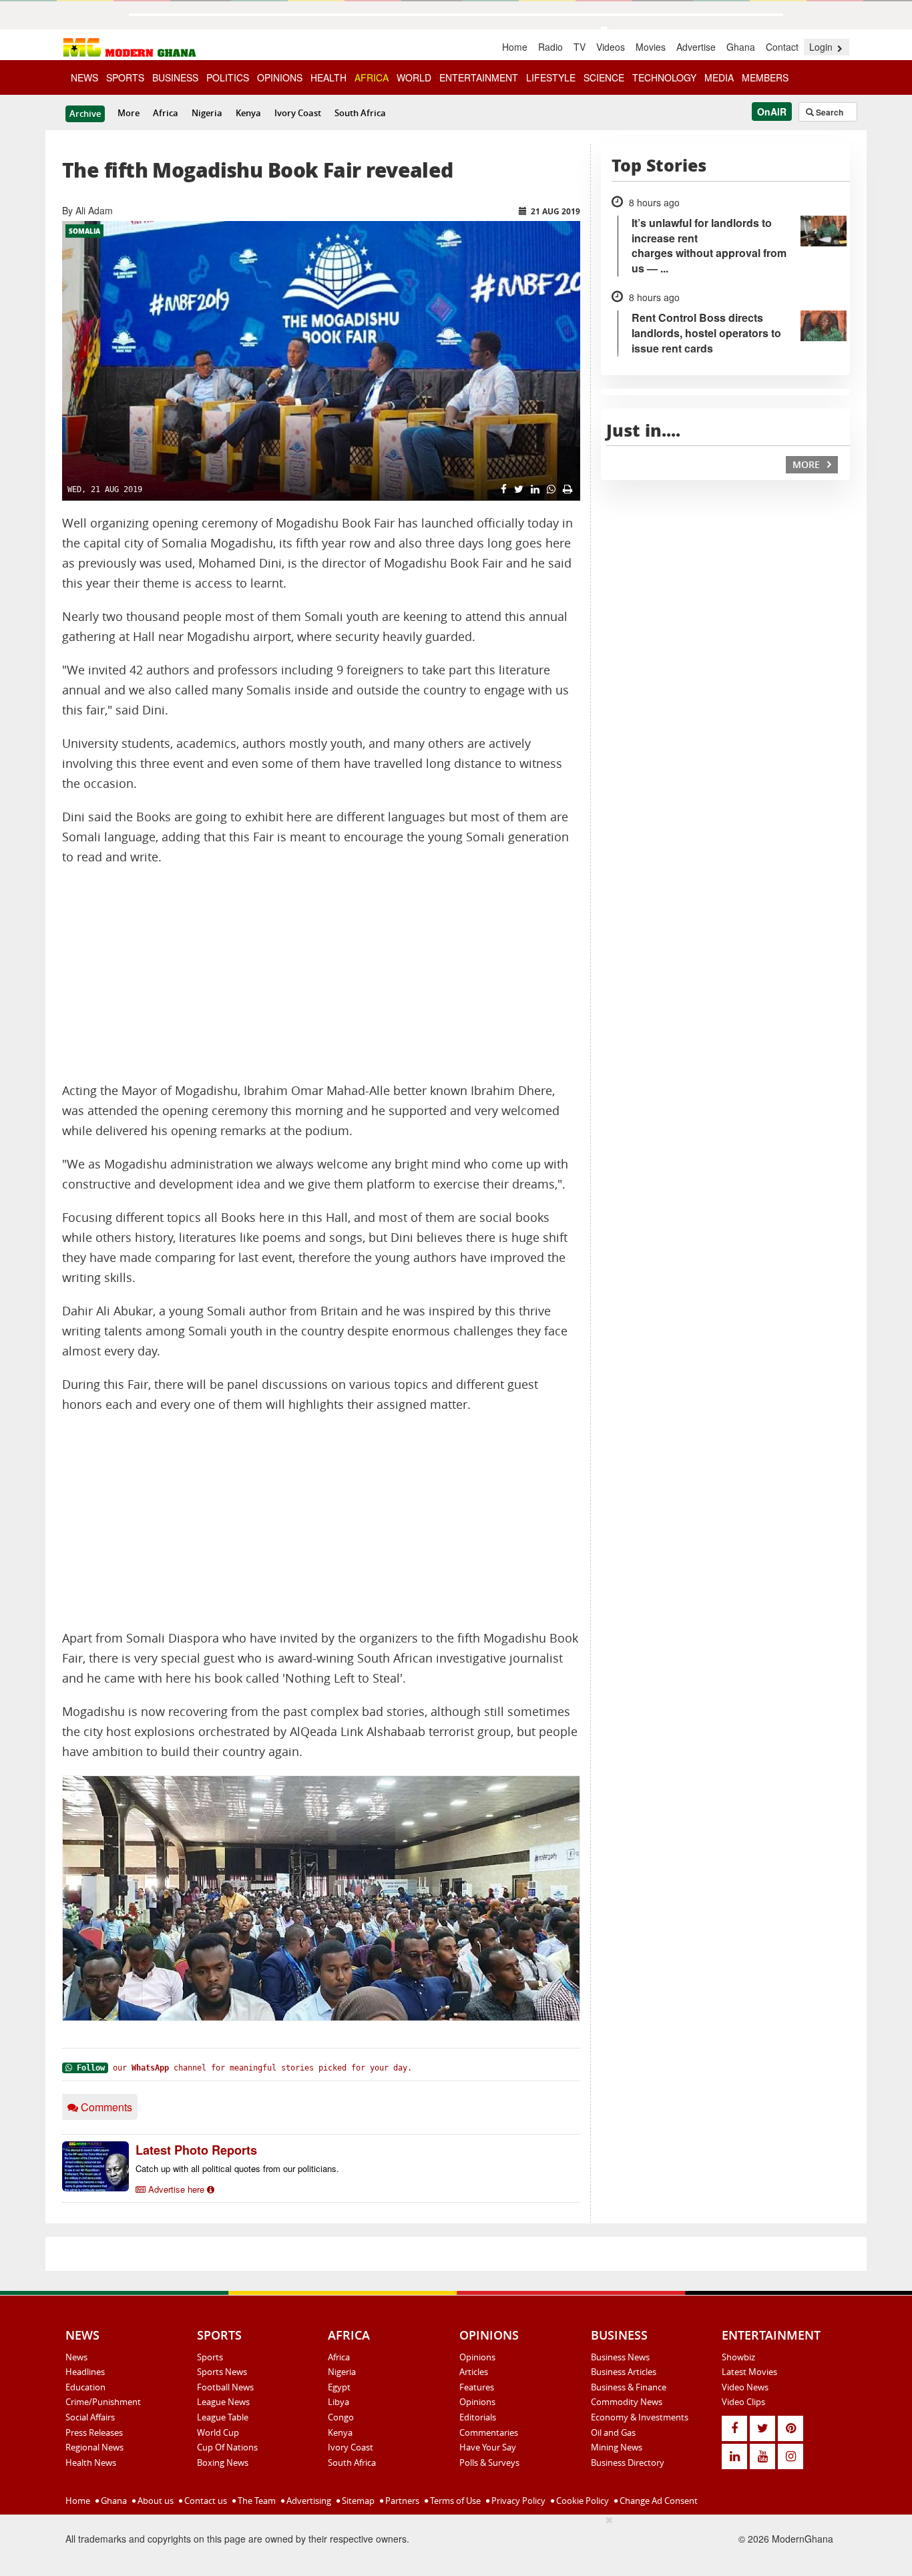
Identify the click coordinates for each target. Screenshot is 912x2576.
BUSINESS (175, 77)
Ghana (741, 47)
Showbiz (738, 2357)
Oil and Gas (613, 2432)
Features (477, 2387)
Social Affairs (90, 2417)
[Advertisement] (321, 974)
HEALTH (328, 77)
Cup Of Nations (227, 2447)
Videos (611, 47)
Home (515, 47)
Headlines (85, 2372)
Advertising (308, 2501)
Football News (225, 2387)
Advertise (696, 47)
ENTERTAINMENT (479, 77)
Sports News (222, 2372)
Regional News (94, 2447)
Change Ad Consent (658, 2501)
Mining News (617, 2447)
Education (85, 2387)
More (129, 113)
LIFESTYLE (551, 77)
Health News (91, 2462)
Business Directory (628, 2462)
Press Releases (94, 2432)
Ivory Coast (298, 113)
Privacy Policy (517, 2501)
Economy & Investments (640, 2417)
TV (580, 47)
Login (822, 47)
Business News (620, 2357)
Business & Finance (629, 2387)
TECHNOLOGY (664, 77)
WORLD (414, 77)
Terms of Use (454, 2501)
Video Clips (743, 2402)
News (76, 2357)
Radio (550, 47)
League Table (223, 2417)
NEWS (84, 77)
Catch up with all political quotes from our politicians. (237, 2168)
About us (155, 2501)
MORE (808, 464)
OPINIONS (280, 77)
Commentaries (489, 2432)
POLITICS (228, 77)
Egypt (339, 2387)
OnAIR (772, 112)
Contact (782, 47)
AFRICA (372, 77)
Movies (651, 47)
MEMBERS (765, 77)
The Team (256, 2501)
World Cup (218, 2432)
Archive (85, 114)
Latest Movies (749, 2372)
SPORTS (125, 77)
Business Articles (624, 2372)
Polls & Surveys (489, 2462)
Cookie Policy (582, 2501)
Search (829, 112)
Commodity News (627, 2402)
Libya (338, 2402)
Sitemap (357, 2501)
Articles (474, 2372)
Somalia (84, 231)
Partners (401, 2501)
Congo (341, 2417)
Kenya (248, 113)
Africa (166, 113)
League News (223, 2402)
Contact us (205, 2501)
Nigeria (207, 113)
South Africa (360, 113)
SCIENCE (604, 77)
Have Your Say (488, 2447)
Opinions (477, 2357)
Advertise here (176, 2189)
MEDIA (719, 77)
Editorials (478, 2417)
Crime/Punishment (103, 2402)
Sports (210, 2357)
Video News (745, 2387)
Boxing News (223, 2462)
